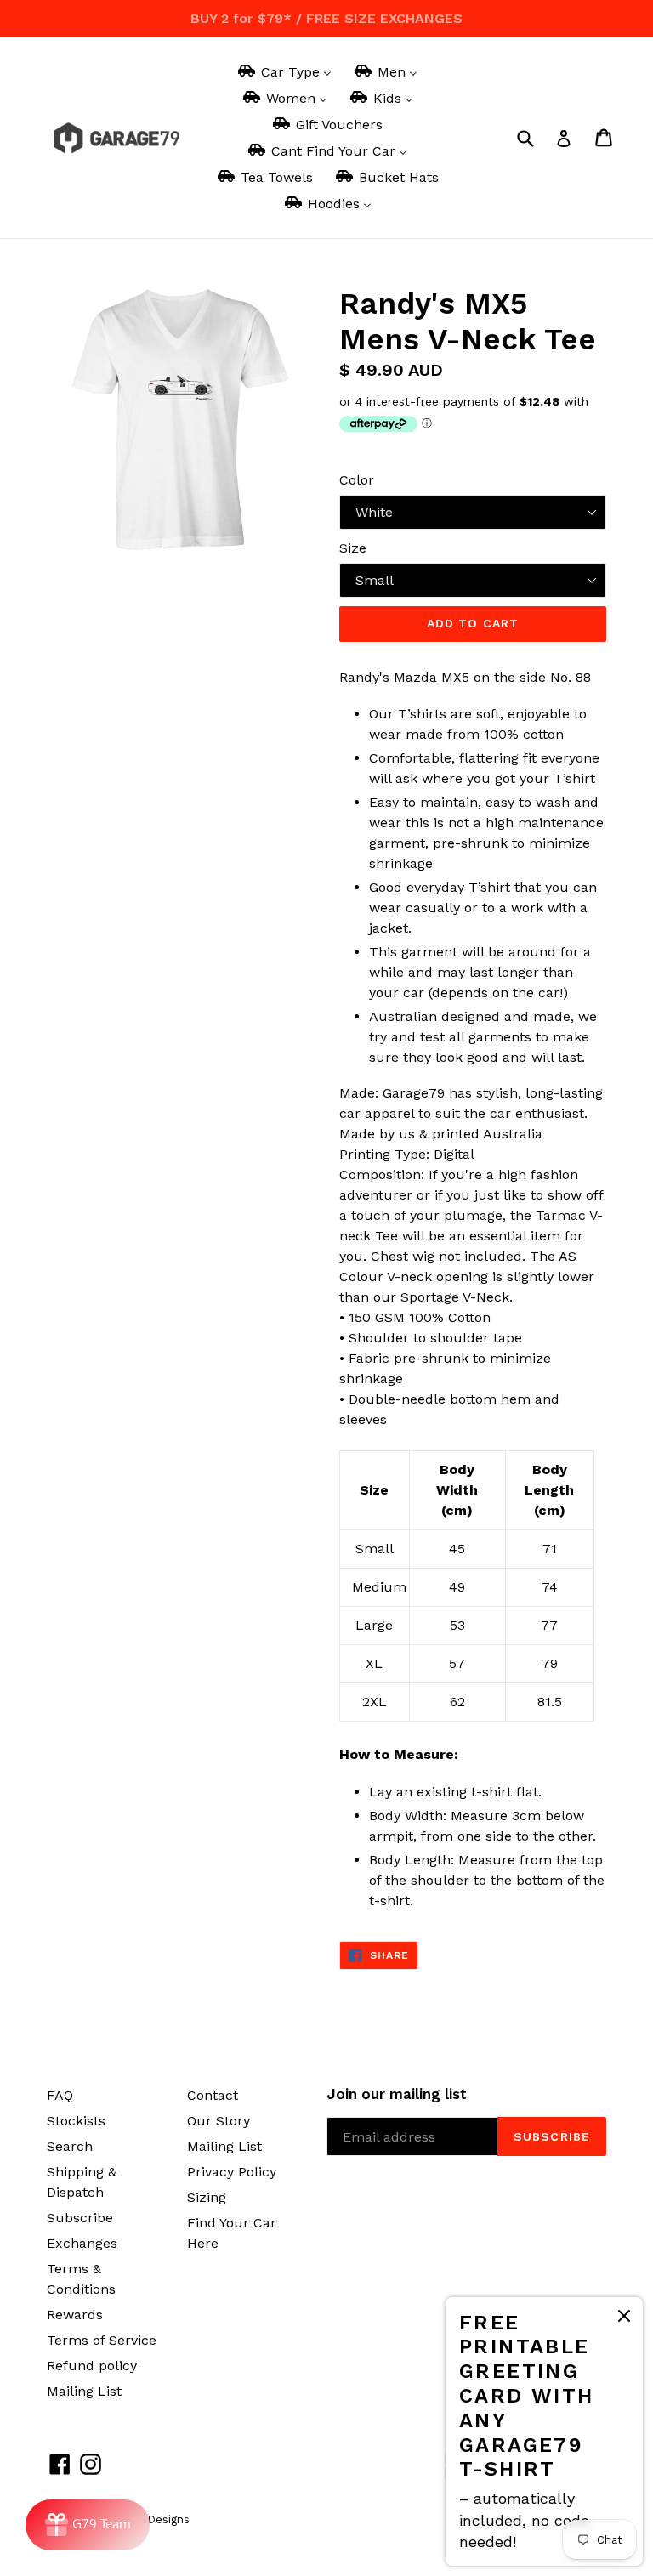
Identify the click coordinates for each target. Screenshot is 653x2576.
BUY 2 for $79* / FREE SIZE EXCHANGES (326, 18)
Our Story (219, 2121)
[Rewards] (88, 2525)
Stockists (76, 2121)
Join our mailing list (397, 2094)
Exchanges (82, 2243)
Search (70, 2146)
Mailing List (84, 2391)
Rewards (75, 2315)
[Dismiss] (624, 2319)
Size (353, 548)
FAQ (60, 2095)
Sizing (207, 2197)
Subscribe (80, 2218)
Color (357, 480)
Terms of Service (102, 2340)
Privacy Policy (232, 2172)
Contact (213, 2095)
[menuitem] (284, 72)
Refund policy (92, 2366)
